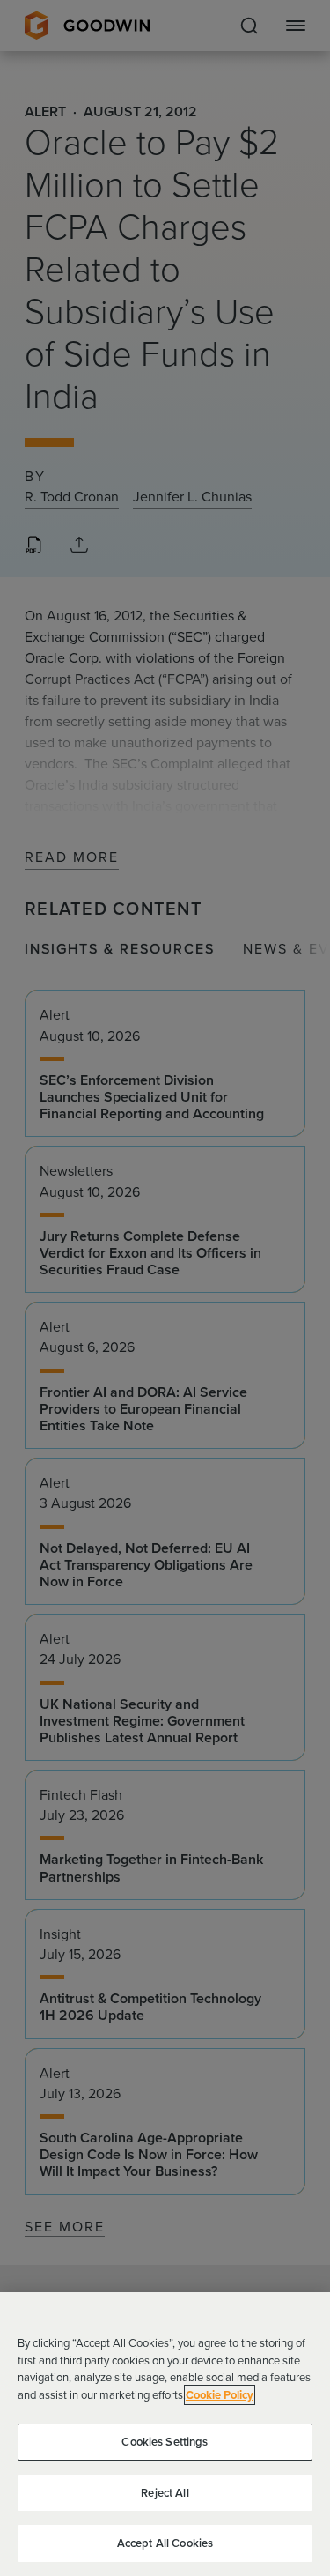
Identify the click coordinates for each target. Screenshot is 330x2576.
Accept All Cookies (165, 2543)
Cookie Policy (220, 2395)
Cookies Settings (165, 2442)
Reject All (165, 2493)
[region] (165, 2434)
